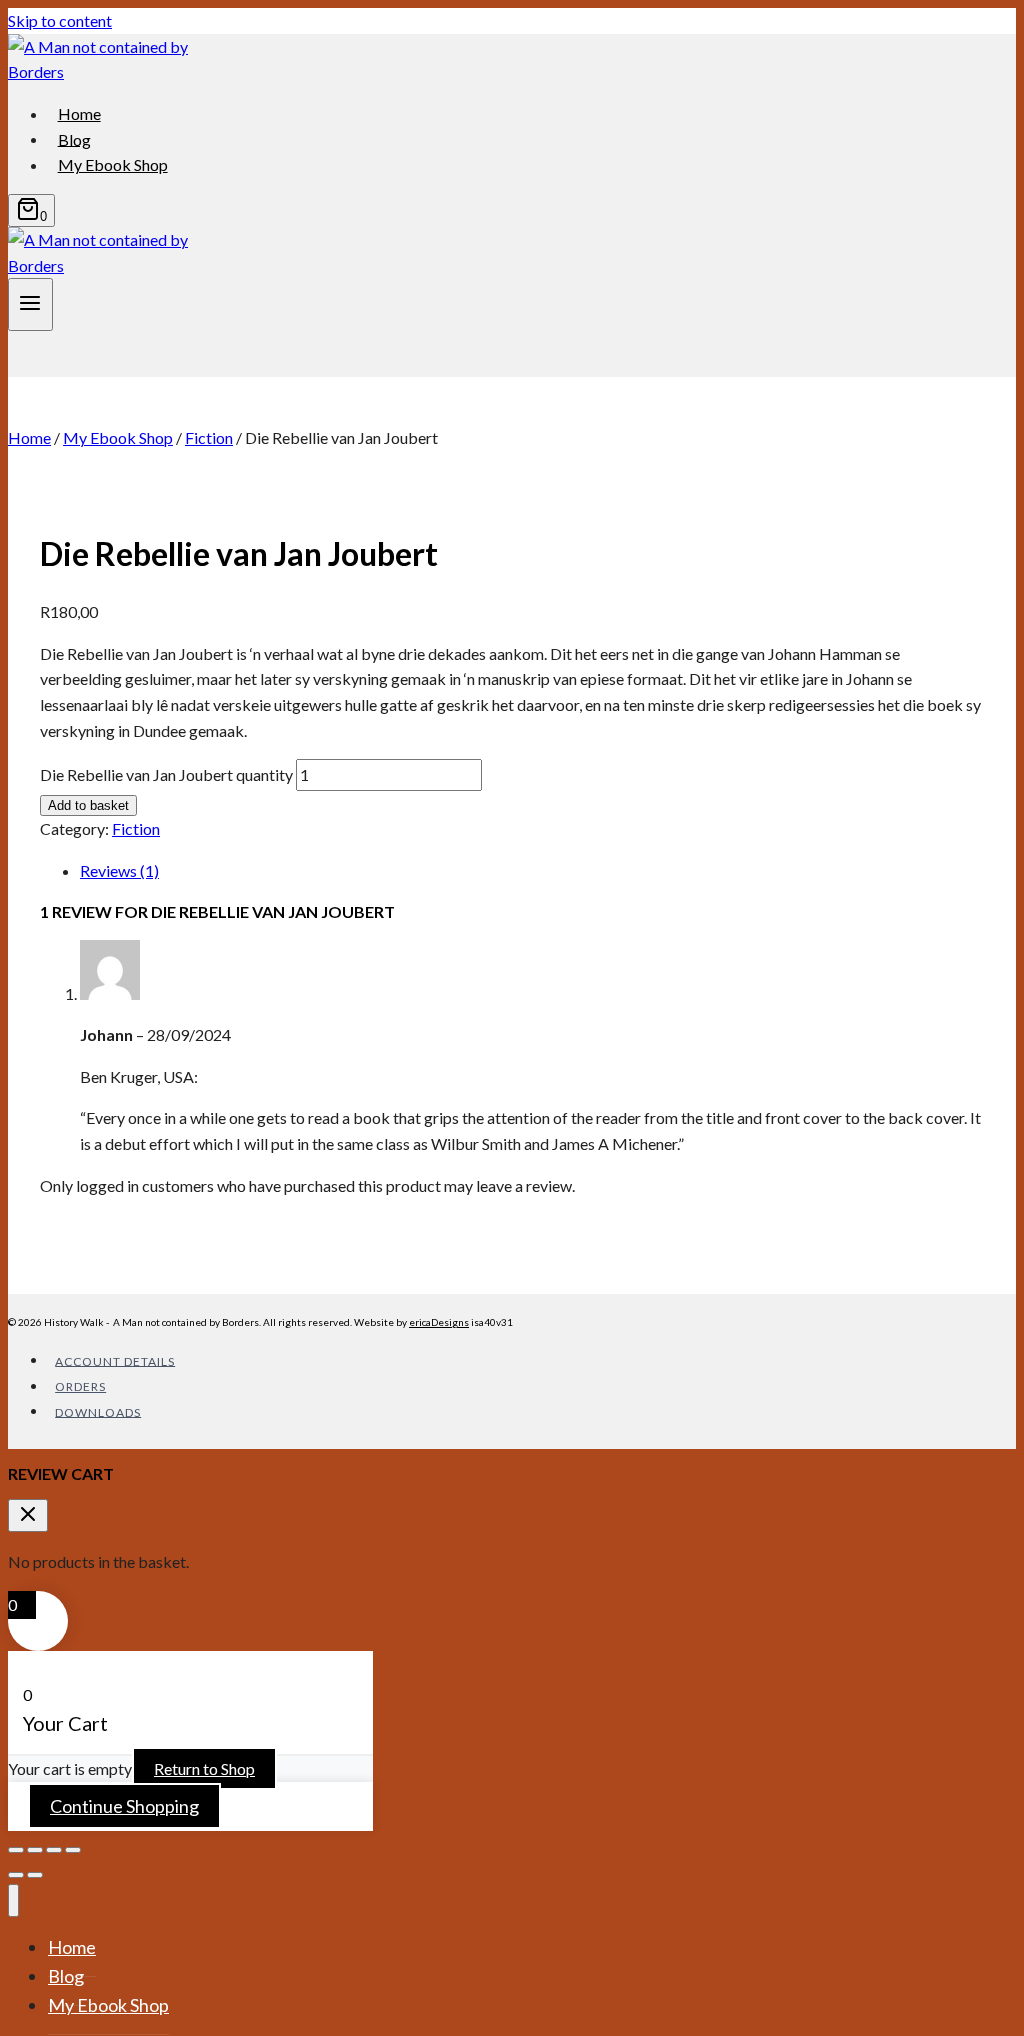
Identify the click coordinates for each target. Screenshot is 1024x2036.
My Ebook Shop (113, 164)
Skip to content (60, 20)
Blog (74, 138)
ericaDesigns (439, 1322)
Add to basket (88, 805)
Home (79, 113)
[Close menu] (13, 1900)
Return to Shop (204, 1768)
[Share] (54, 1850)
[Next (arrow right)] (35, 1875)
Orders (80, 1386)
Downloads (98, 1411)
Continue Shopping (124, 1806)
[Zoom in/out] (16, 1850)
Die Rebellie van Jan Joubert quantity (166, 774)
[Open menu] (30, 304)
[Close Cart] (28, 1515)
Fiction (136, 828)
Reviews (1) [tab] (119, 870)
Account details (115, 1360)
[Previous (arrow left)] (16, 1875)
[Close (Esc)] (73, 1850)
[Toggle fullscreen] (35, 1850)
